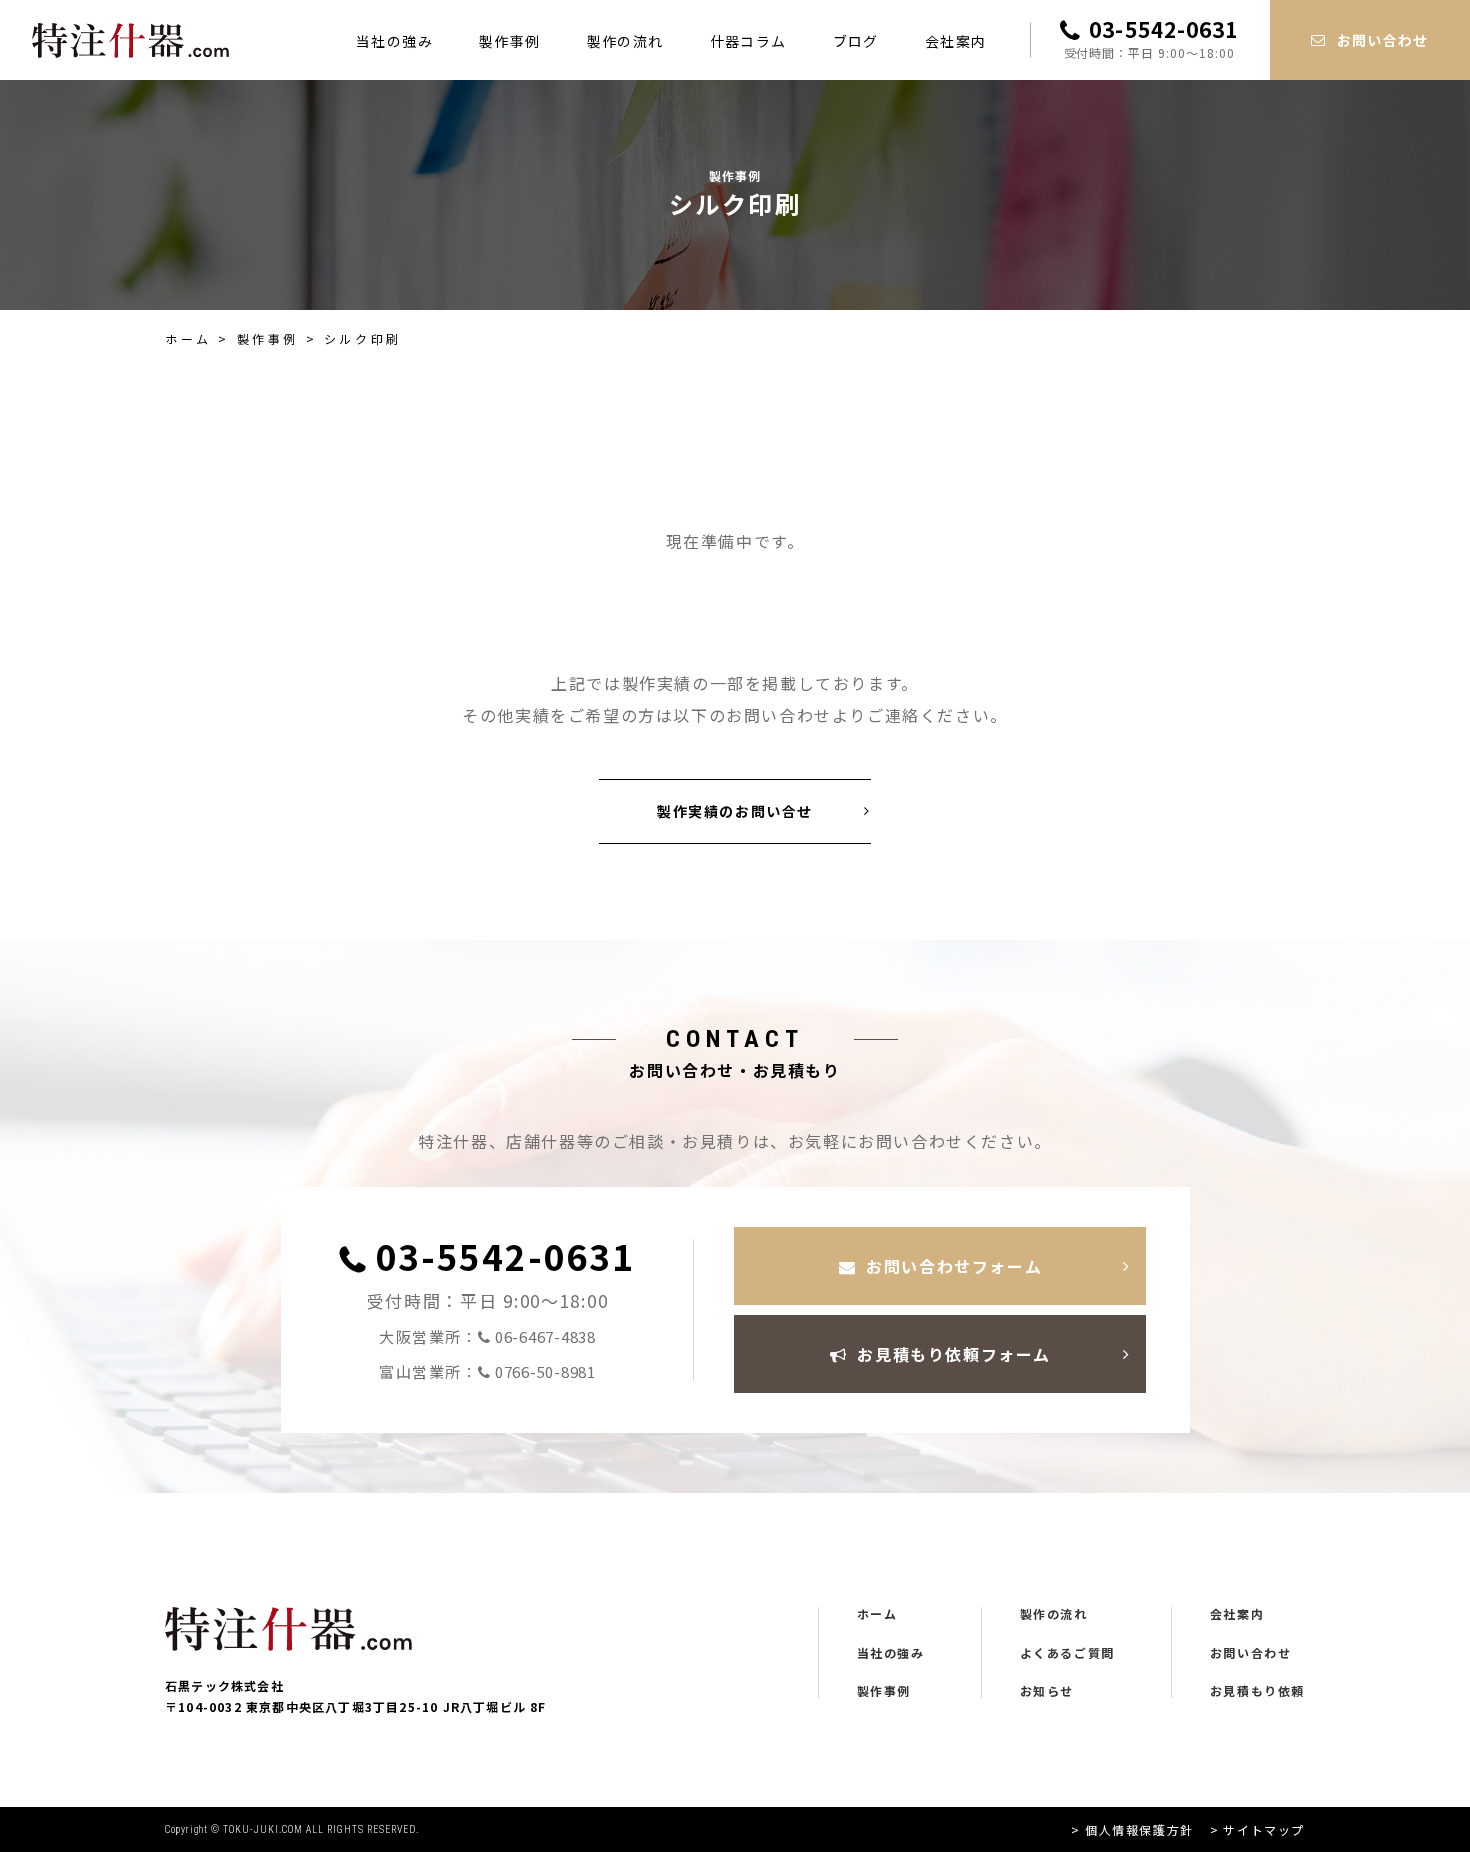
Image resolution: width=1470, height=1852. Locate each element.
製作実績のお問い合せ (735, 811)
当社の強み (394, 41)
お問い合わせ (1251, 1653)
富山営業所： (487, 1372)
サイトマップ (1264, 1829)
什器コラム (748, 41)
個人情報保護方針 (1139, 1829)
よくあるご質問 (1067, 1653)
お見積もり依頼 (1257, 1691)
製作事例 (510, 41)
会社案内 (956, 41)
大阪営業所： (487, 1337)
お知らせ (1047, 1691)
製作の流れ (625, 41)
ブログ (856, 41)
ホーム (188, 338)
